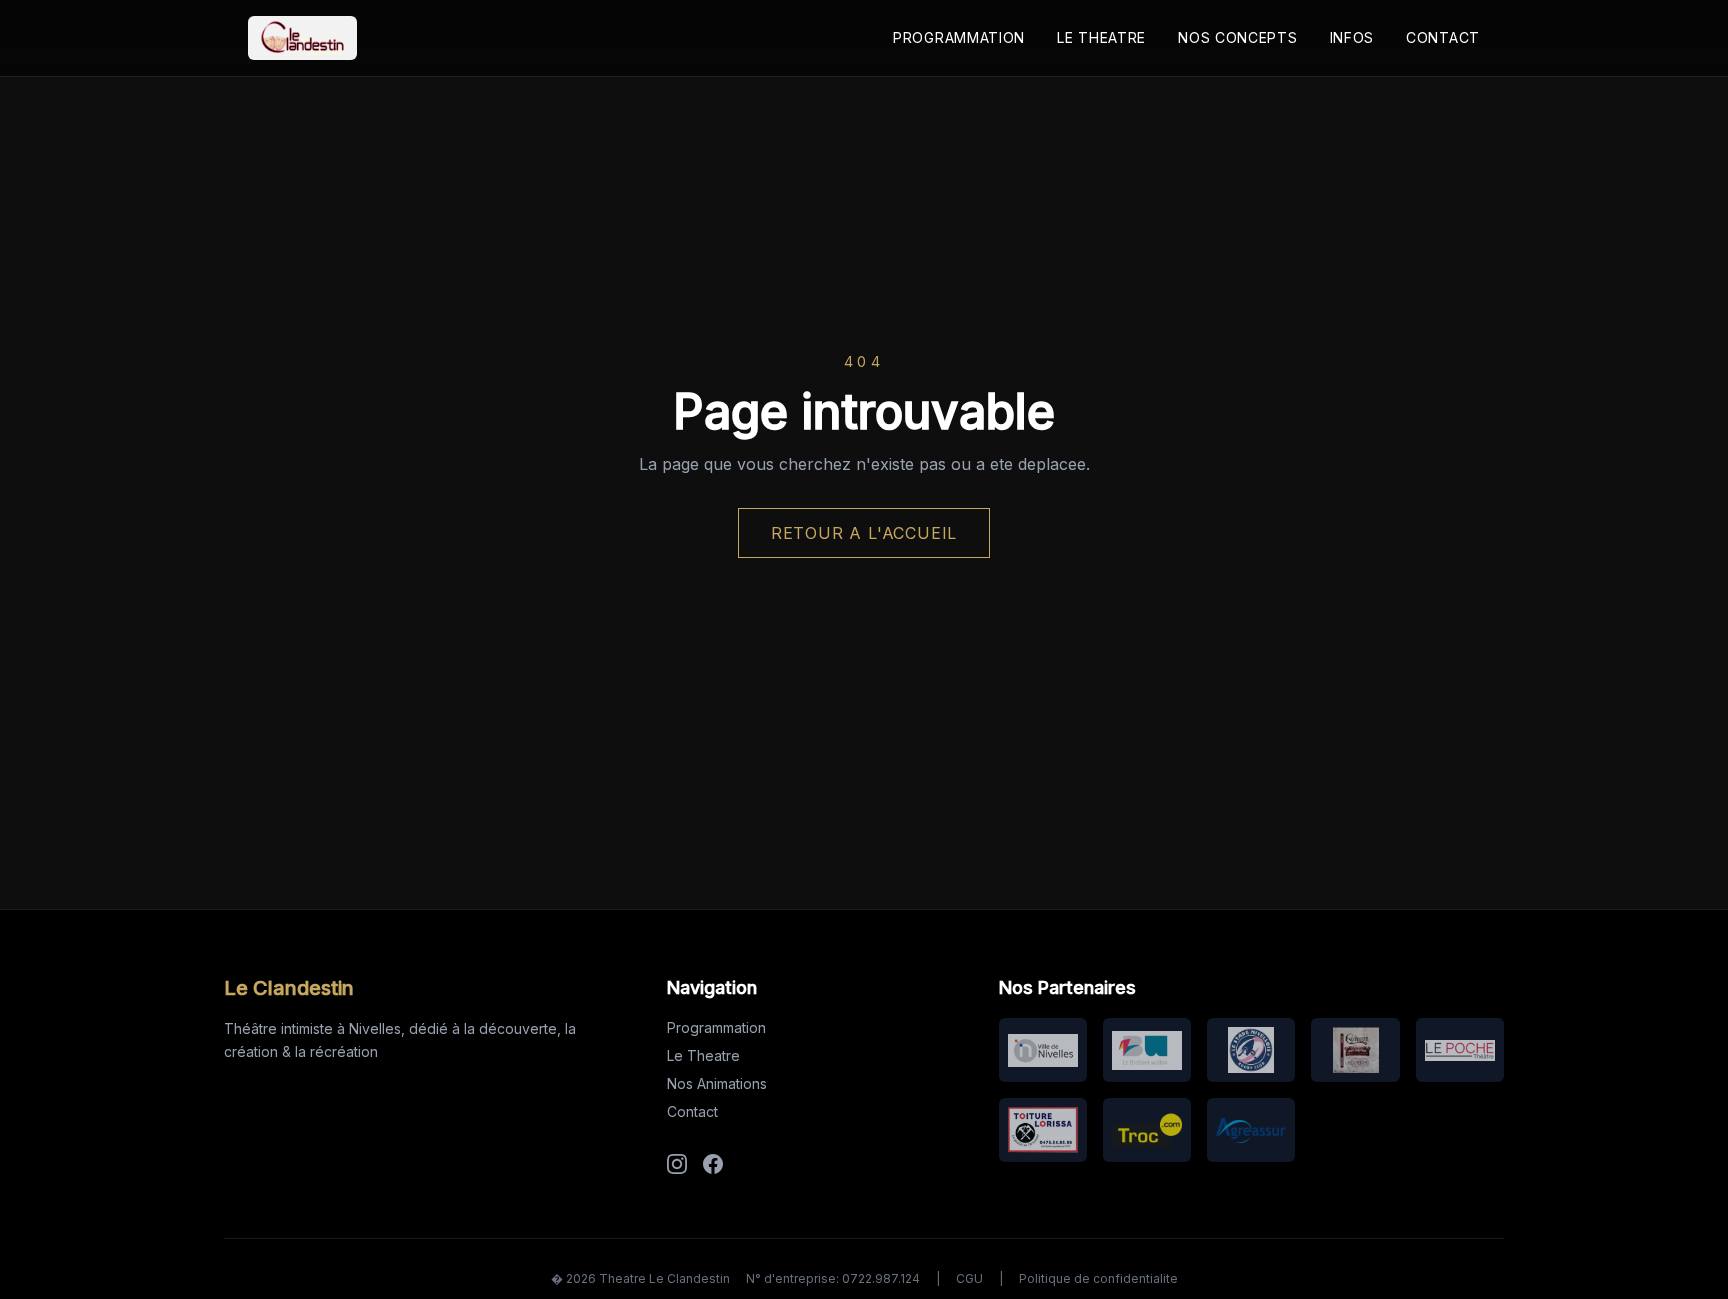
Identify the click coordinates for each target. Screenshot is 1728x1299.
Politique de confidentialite (1098, 1278)
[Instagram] (677, 1164)
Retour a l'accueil (864, 533)
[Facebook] (713, 1164)
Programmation (959, 37)
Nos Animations (717, 1083)
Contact (1443, 37)
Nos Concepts (1237, 37)
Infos (1352, 37)
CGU (969, 1278)
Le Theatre (1101, 37)
